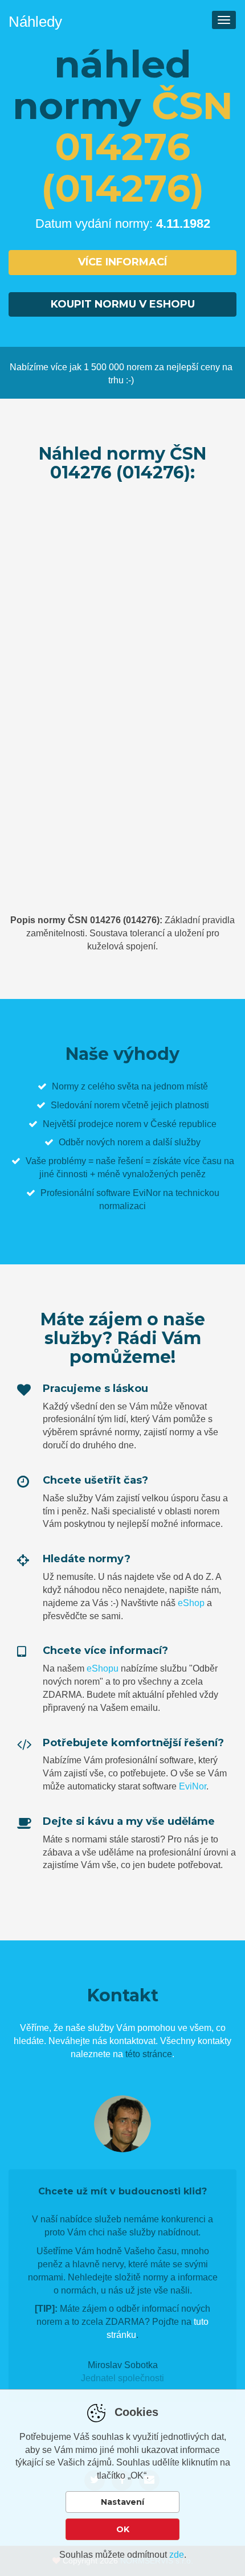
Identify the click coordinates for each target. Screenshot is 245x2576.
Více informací (122, 262)
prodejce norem (110, 1124)
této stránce (149, 2054)
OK (123, 2529)
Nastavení (122, 2502)
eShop (191, 1603)
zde (177, 2555)
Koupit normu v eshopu (123, 304)
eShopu (103, 1668)
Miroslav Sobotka (123, 2365)
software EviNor (128, 1193)
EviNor (193, 1786)
